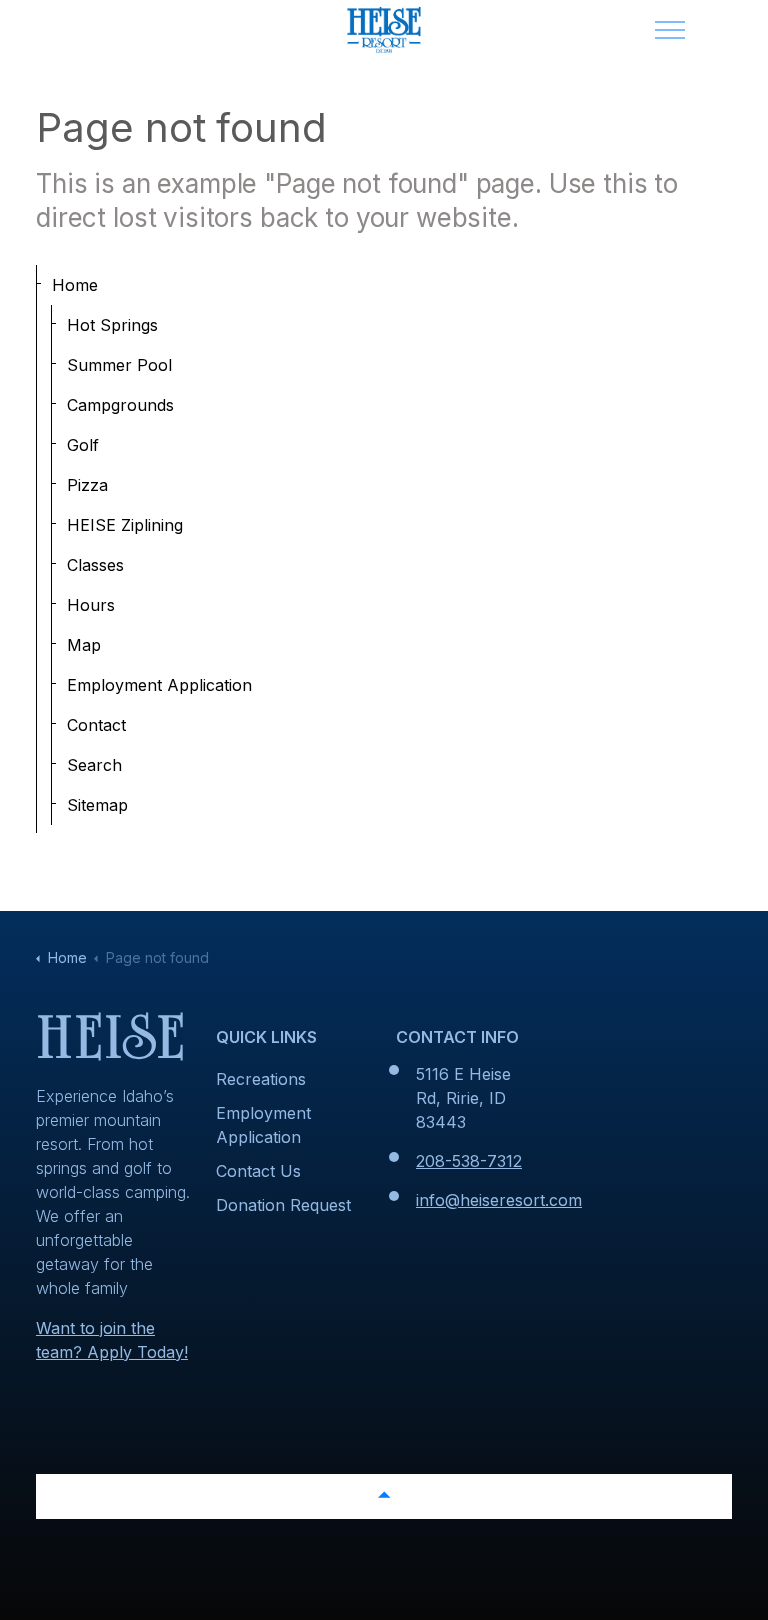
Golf (83, 445)
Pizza (87, 485)
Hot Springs (112, 325)
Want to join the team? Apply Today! (112, 1340)
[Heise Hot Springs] (384, 30)
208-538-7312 (469, 1161)
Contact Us (258, 1171)
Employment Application (159, 685)
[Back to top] (384, 1496)
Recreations (261, 1079)
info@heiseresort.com (499, 1200)
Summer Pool (119, 365)
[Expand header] (670, 30)
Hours (91, 605)
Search (94, 765)
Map (84, 645)
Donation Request (283, 1205)
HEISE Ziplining (125, 525)
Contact (96, 725)
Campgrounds (120, 405)
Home (75, 285)
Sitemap (97, 805)
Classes (95, 565)
